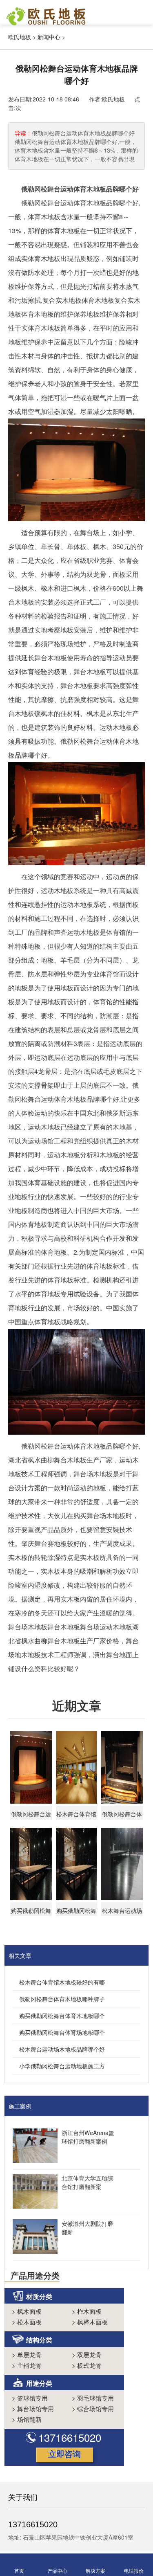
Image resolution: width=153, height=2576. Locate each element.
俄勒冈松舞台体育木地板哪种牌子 (62, 1999)
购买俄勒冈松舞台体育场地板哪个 (62, 2032)
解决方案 (95, 2570)
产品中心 (58, 2570)
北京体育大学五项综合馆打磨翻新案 (87, 2182)
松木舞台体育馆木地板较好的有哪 (62, 1982)
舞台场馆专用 (33, 2408)
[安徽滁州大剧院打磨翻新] (33, 2238)
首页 (19, 2570)
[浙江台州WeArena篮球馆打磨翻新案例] (33, 2147)
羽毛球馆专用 (93, 2398)
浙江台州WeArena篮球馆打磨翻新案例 (88, 2137)
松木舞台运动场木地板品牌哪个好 (62, 2049)
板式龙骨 (87, 2365)
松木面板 (27, 2322)
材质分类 (39, 2296)
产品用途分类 (35, 2275)
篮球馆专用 (30, 2398)
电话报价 (134, 2570)
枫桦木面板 (90, 2322)
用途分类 (39, 2383)
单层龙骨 (27, 2354)
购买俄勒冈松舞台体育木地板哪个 (62, 2016)
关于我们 (23, 2497)
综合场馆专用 (93, 2408)
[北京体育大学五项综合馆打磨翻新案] (33, 2192)
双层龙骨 (87, 2354)
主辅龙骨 (27, 2365)
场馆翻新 (27, 2419)
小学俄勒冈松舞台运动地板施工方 (62, 2066)
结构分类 (39, 2340)
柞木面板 (87, 2311)
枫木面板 (27, 2311)
